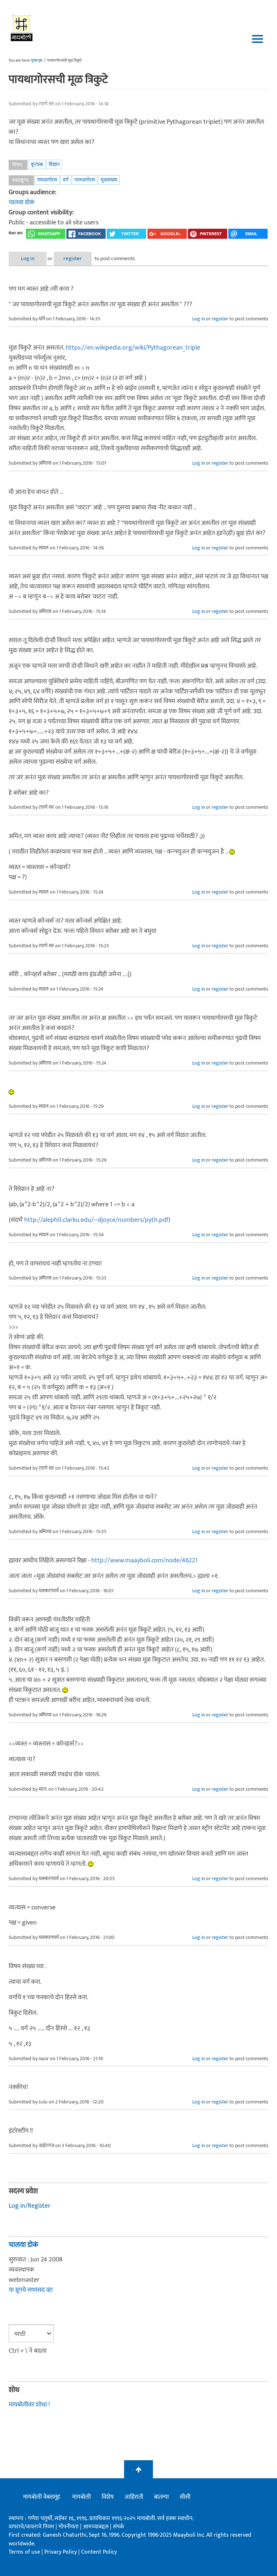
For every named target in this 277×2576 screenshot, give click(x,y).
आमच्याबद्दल (96, 2527)
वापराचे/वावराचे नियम (31, 2527)
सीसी (185, 2497)
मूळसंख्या (109, 180)
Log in (28, 258)
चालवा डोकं (22, 202)
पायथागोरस (47, 180)
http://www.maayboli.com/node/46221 (144, 1561)
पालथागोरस (85, 180)
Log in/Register (30, 2206)
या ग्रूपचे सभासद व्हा (31, 2290)
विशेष (108, 2497)
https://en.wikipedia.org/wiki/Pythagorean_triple (133, 348)
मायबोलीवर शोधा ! (29, 2405)
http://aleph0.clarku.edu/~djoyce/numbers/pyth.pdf (96, 1220)
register (73, 258)
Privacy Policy (61, 2552)
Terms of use (24, 2552)
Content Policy (99, 2552)
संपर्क (118, 2527)
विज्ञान (54, 164)
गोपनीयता (69, 2527)
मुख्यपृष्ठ (37, 61)
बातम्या (161, 2497)
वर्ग (66, 180)
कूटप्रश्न (37, 164)
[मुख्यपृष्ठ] (22, 27)
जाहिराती (134, 2497)
